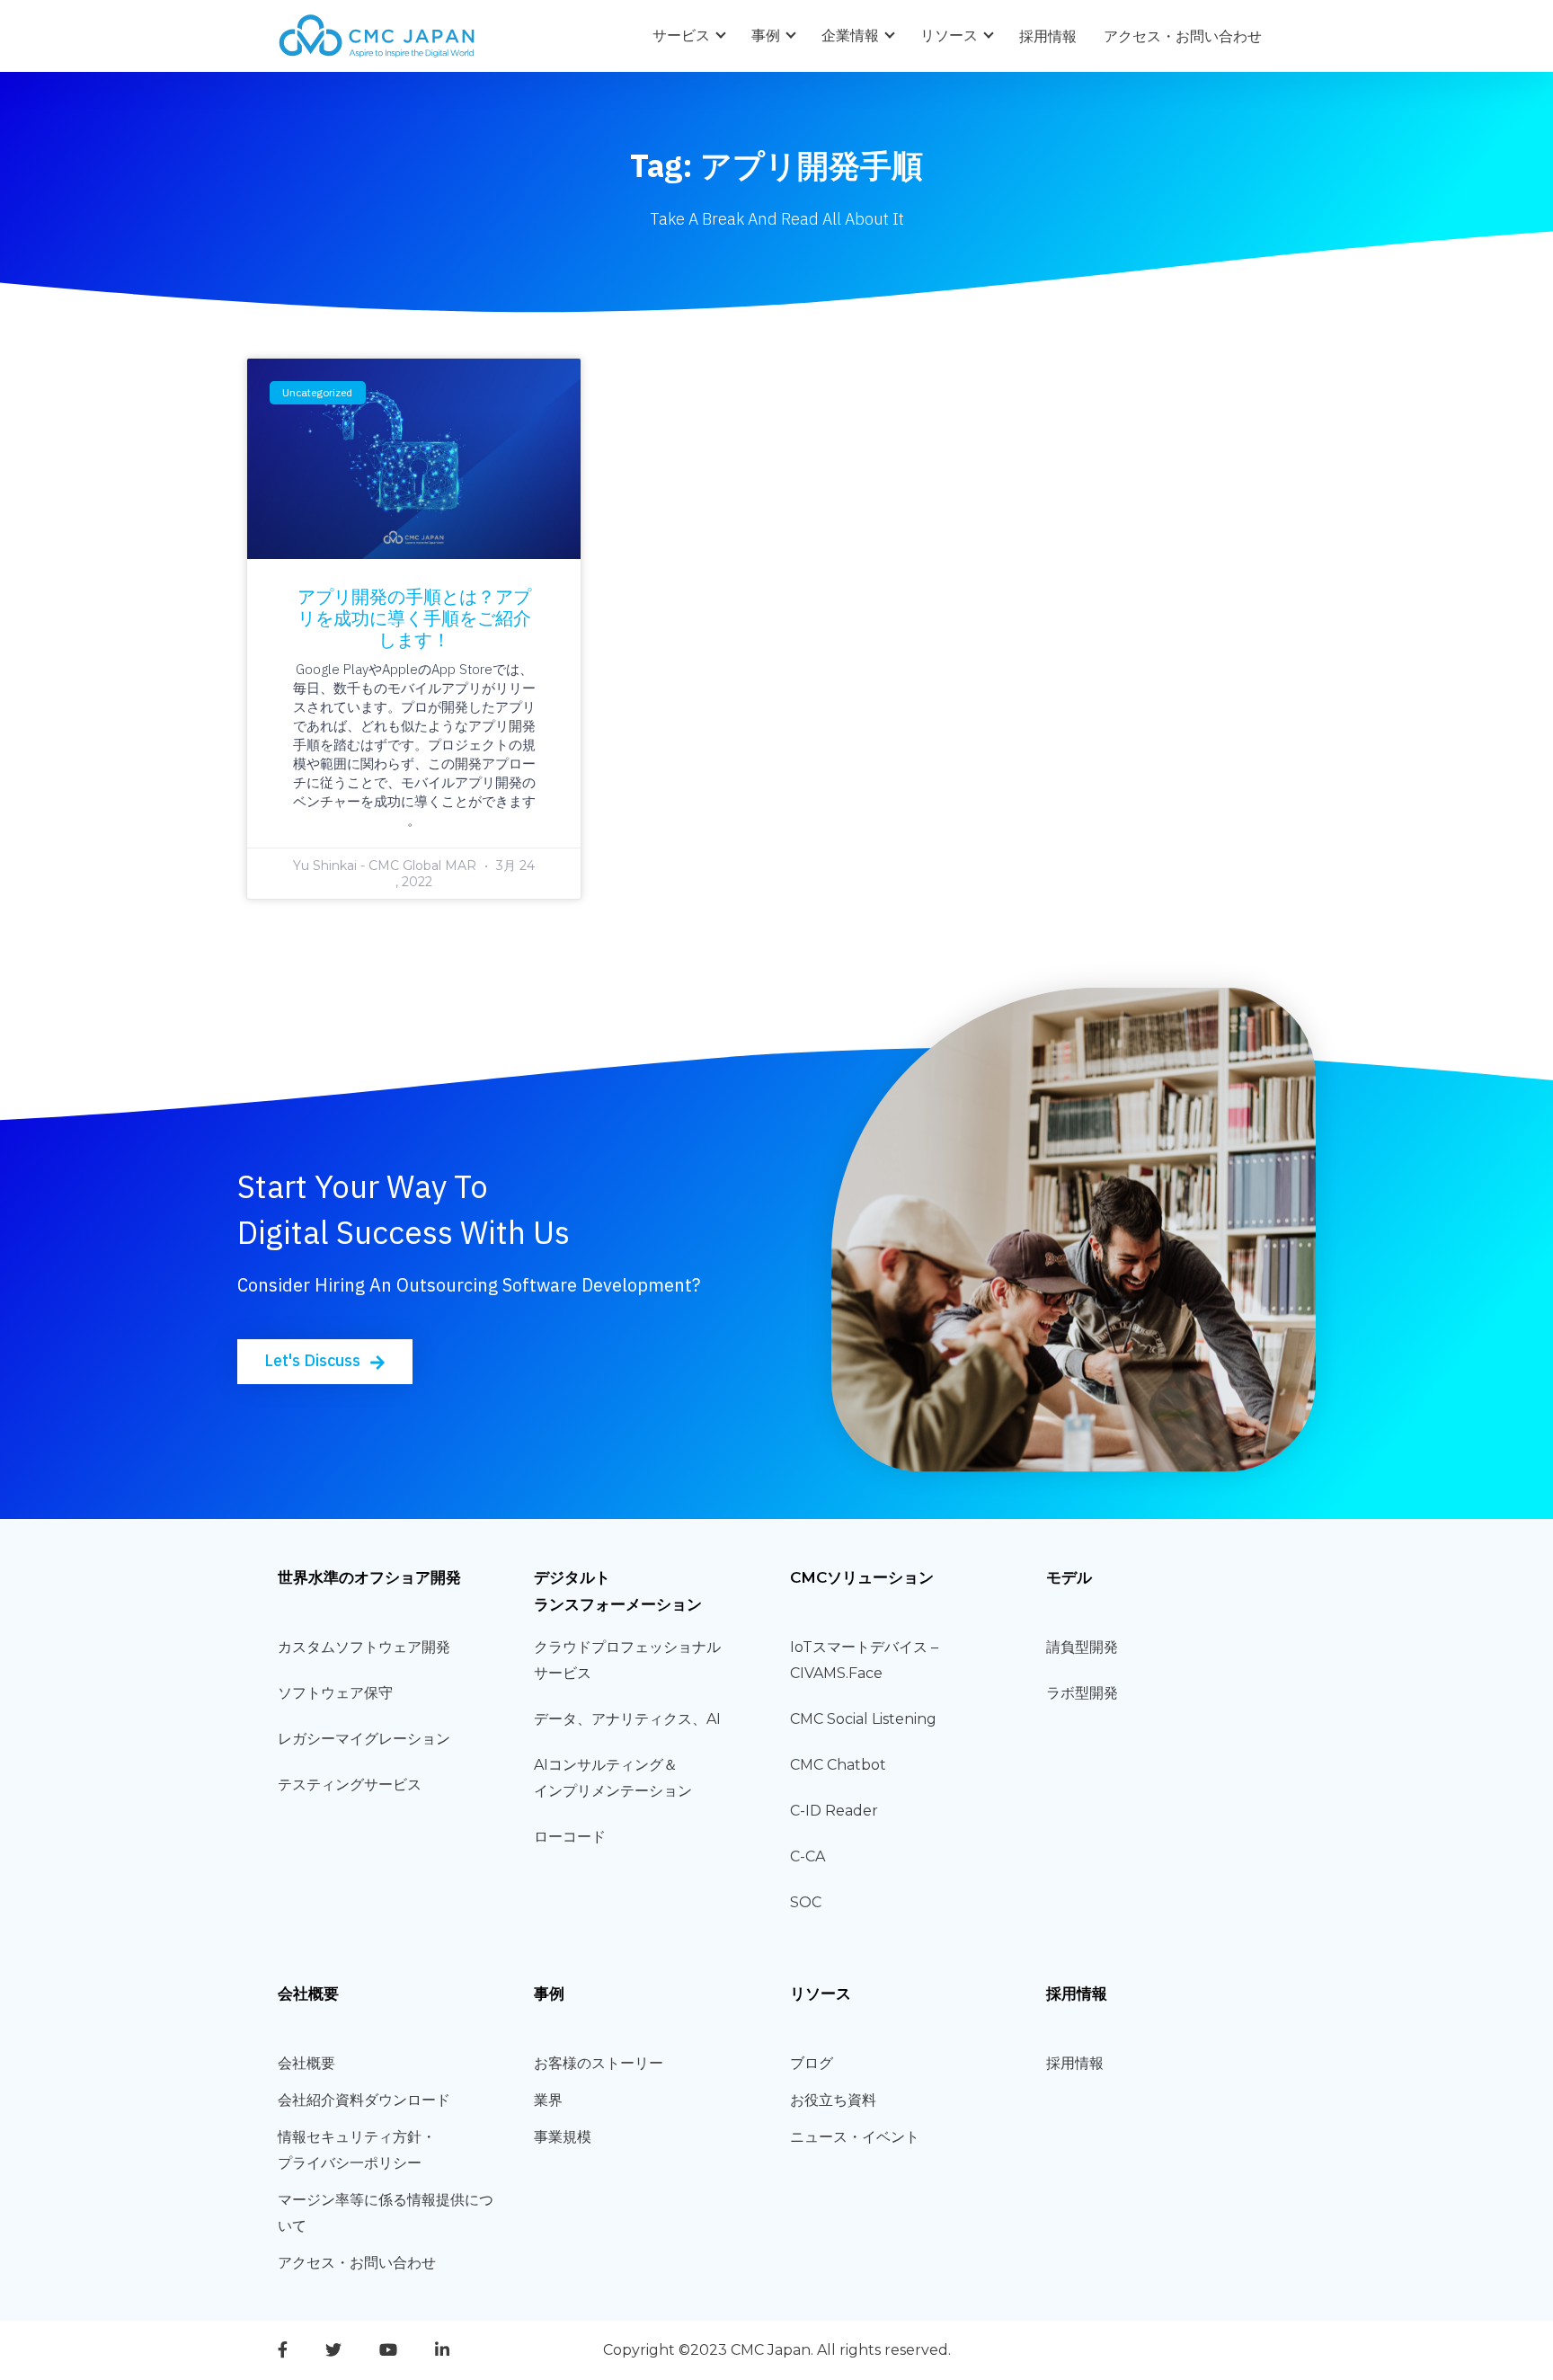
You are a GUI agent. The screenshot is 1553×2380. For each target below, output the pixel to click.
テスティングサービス (350, 1785)
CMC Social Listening (863, 1719)
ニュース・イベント (855, 2137)
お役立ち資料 (833, 2100)
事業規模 (563, 2137)
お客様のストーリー (599, 2063)
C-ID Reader (834, 1811)
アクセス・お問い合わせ (1183, 36)
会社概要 (306, 2063)
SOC (806, 1902)
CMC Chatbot (838, 1765)
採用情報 (1048, 36)
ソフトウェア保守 (335, 1693)
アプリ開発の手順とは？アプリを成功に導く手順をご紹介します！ (414, 618)
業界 (548, 2100)
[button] (325, 1361)
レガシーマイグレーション (364, 1739)
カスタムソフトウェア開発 (364, 1647)
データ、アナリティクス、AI (627, 1719)
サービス (681, 36)
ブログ (812, 2063)
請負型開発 (1082, 1647)
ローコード (570, 1837)
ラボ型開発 (1082, 1693)
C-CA (808, 1856)
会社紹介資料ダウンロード (364, 2100)
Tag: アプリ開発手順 (776, 165)
